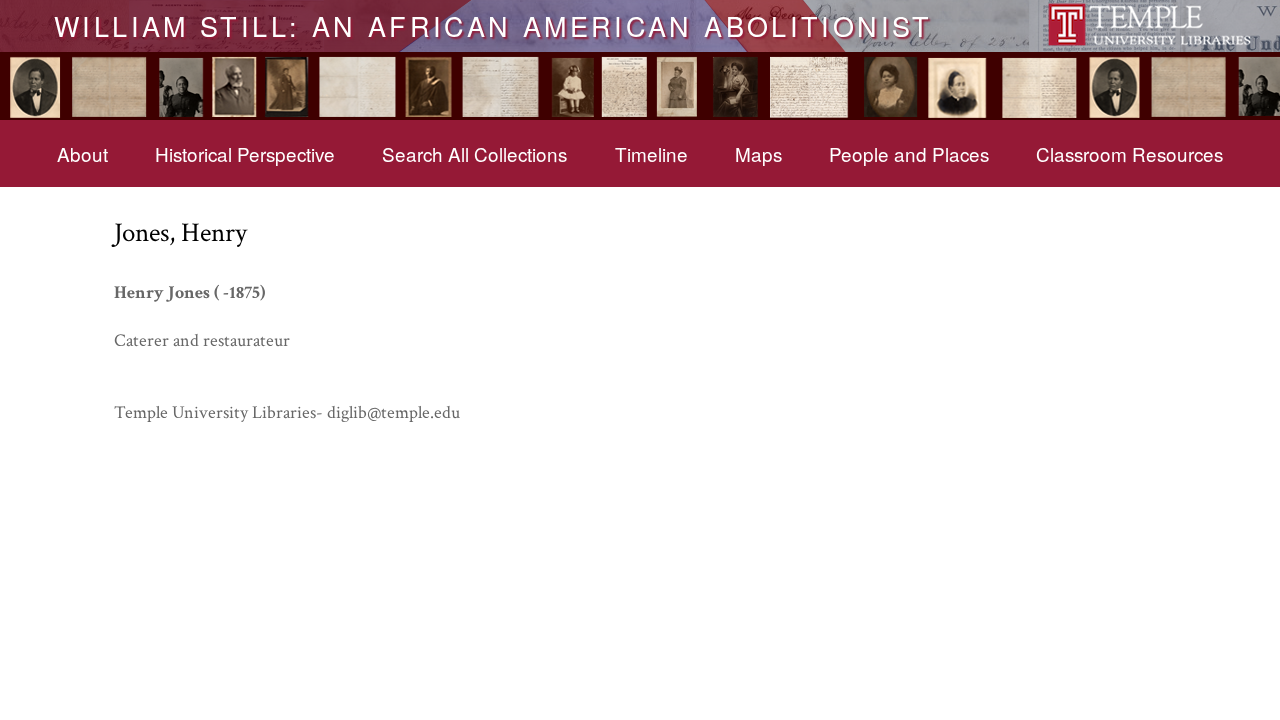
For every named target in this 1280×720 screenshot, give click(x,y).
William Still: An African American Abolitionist (493, 25)
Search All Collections (474, 153)
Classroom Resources (1129, 153)
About (82, 153)
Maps (758, 153)
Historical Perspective (245, 153)
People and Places (909, 153)
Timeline (651, 153)
